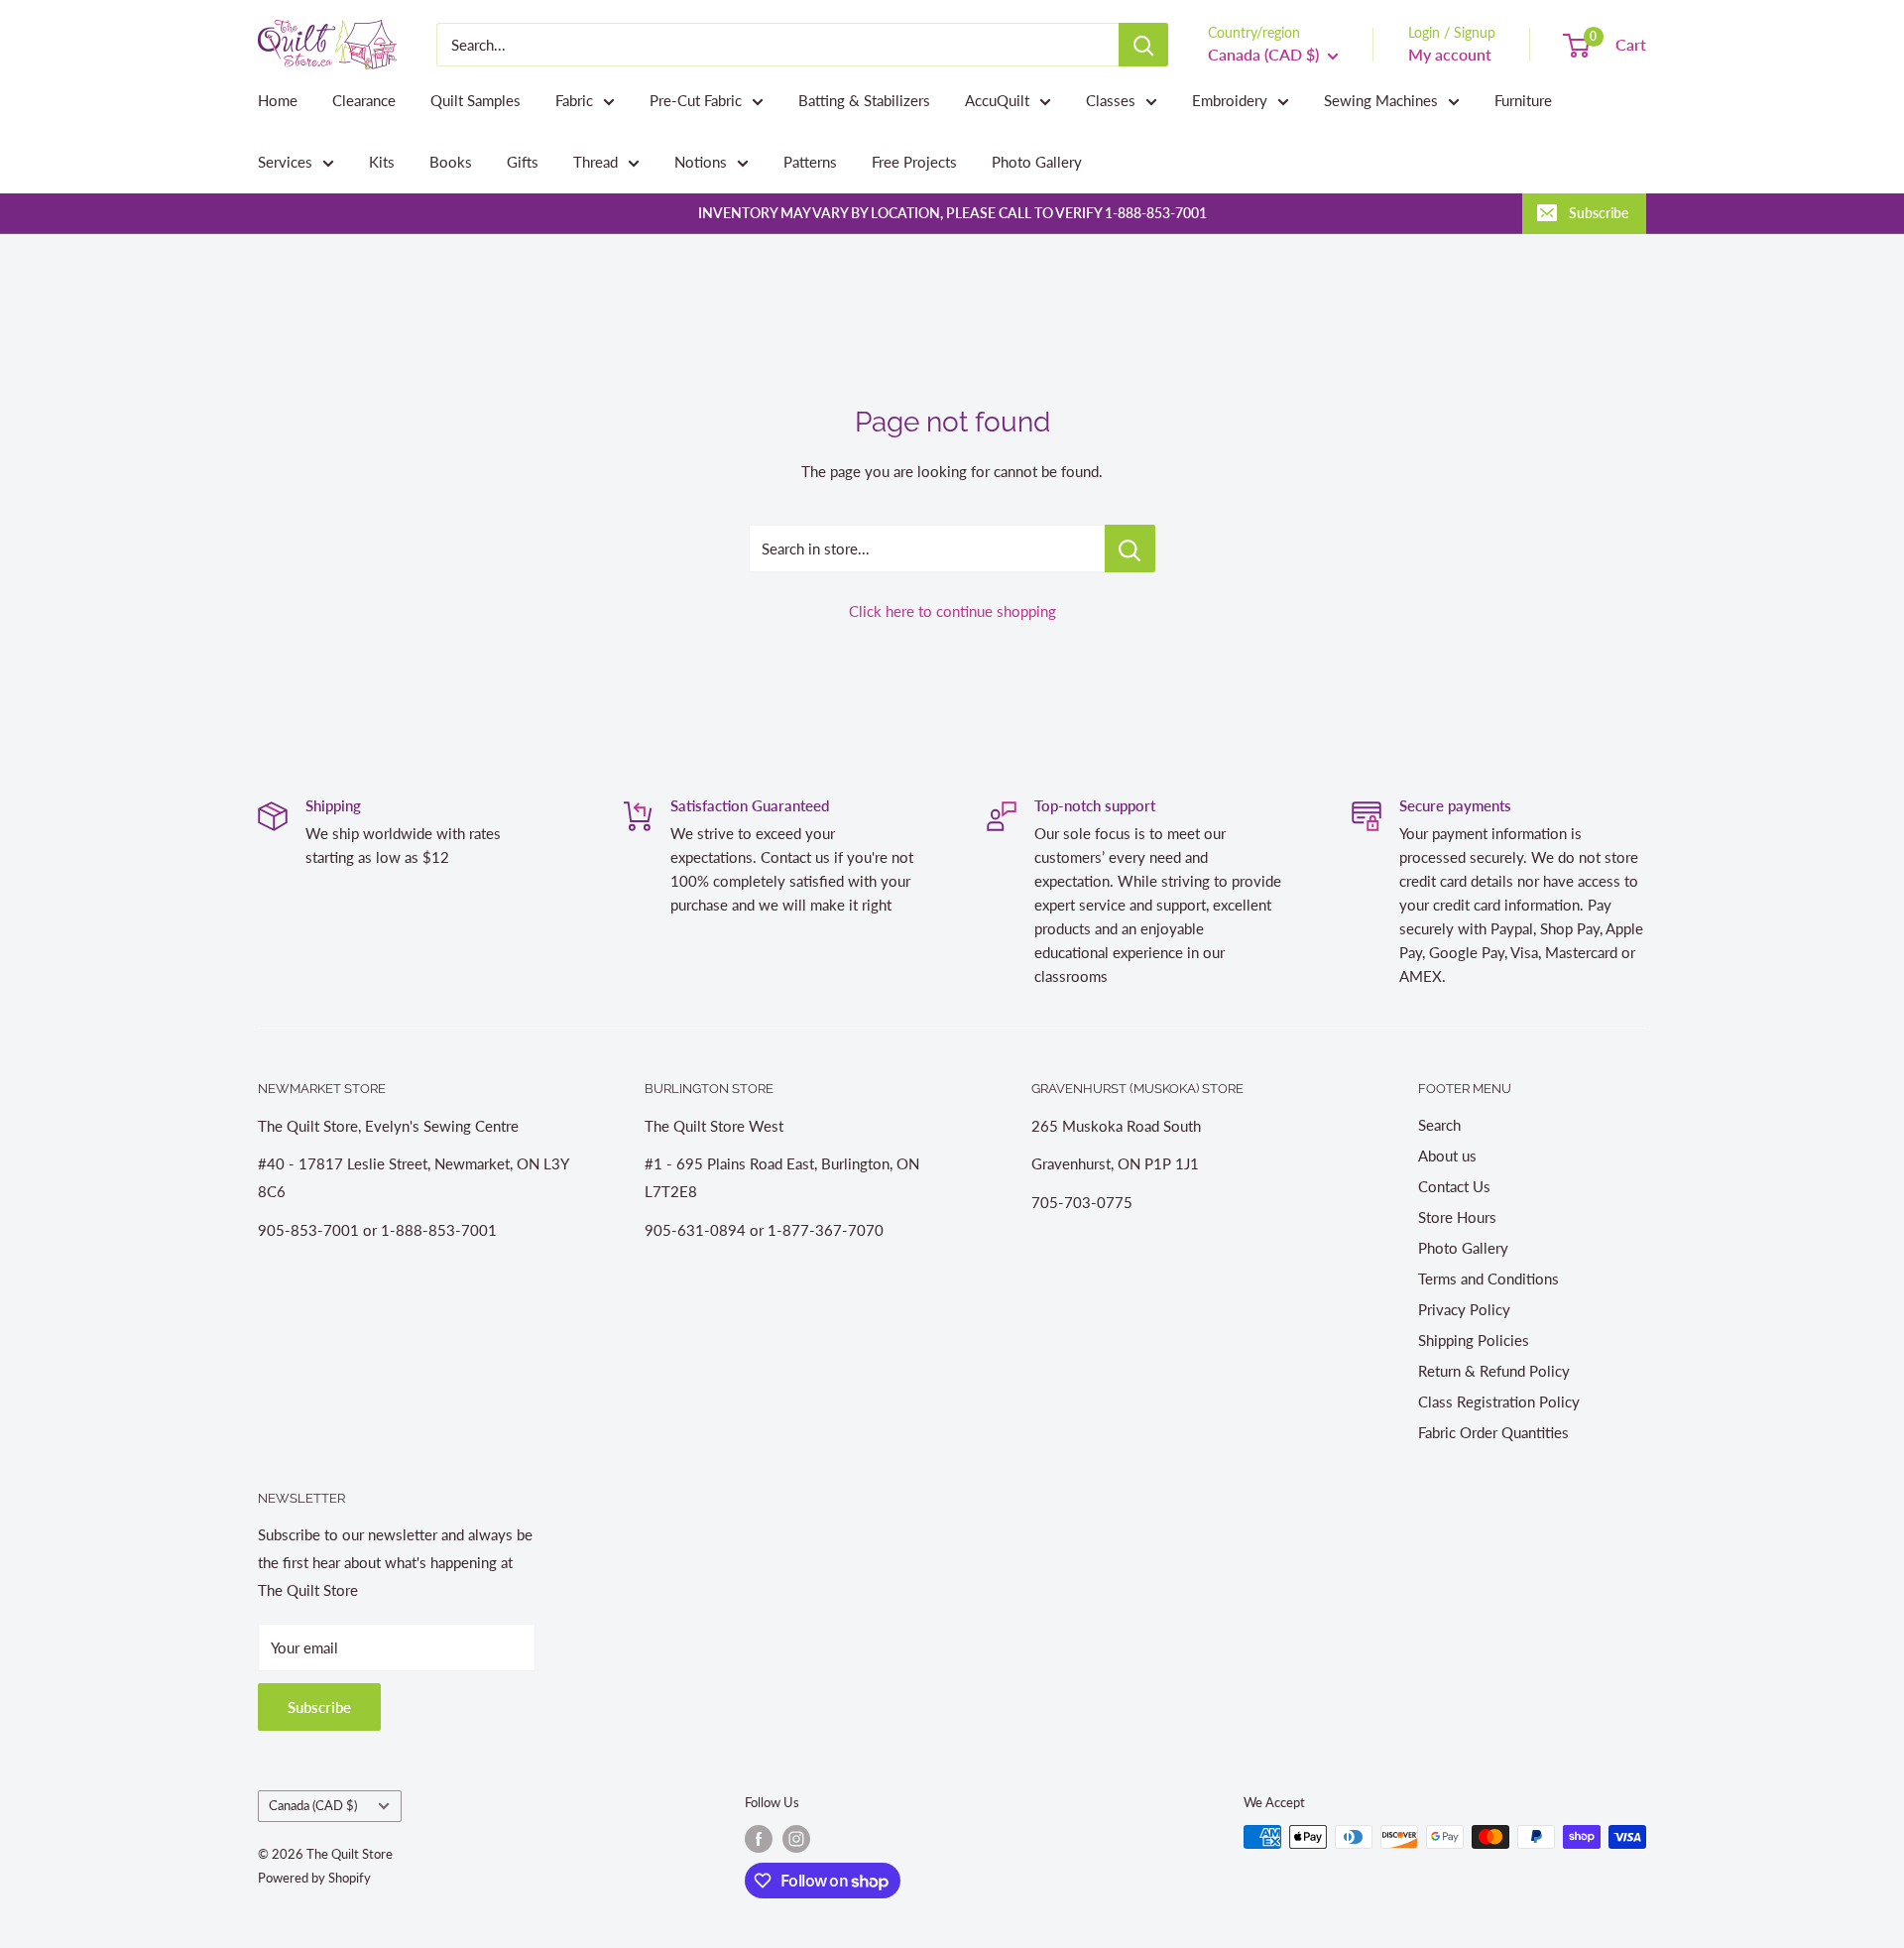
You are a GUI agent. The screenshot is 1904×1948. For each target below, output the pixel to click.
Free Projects (914, 162)
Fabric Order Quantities (1493, 1432)
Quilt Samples (476, 100)
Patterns (810, 162)
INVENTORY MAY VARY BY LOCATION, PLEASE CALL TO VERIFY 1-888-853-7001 (952, 213)
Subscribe (1599, 213)
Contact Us (1454, 1186)
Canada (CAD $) (313, 1805)
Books (451, 162)
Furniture (1523, 100)
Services (285, 162)
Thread (595, 162)
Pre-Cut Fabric (696, 100)
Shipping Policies (1474, 1340)
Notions (701, 162)
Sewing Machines (1381, 100)
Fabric (574, 100)
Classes (1111, 100)
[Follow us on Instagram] (796, 1839)
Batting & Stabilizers (864, 100)
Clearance (364, 100)
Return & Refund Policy (1494, 1371)
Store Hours (1457, 1217)
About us (1447, 1156)
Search (1439, 1125)
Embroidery (1230, 100)
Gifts (523, 162)
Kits (382, 162)
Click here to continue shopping (952, 611)
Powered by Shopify (314, 1878)
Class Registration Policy (1499, 1401)
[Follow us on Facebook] (759, 1839)
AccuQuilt (997, 100)
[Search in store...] (1130, 548)
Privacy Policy (1464, 1309)
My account (1450, 54)
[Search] (1143, 45)
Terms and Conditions (1488, 1278)
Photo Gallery (1037, 162)
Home (278, 100)
